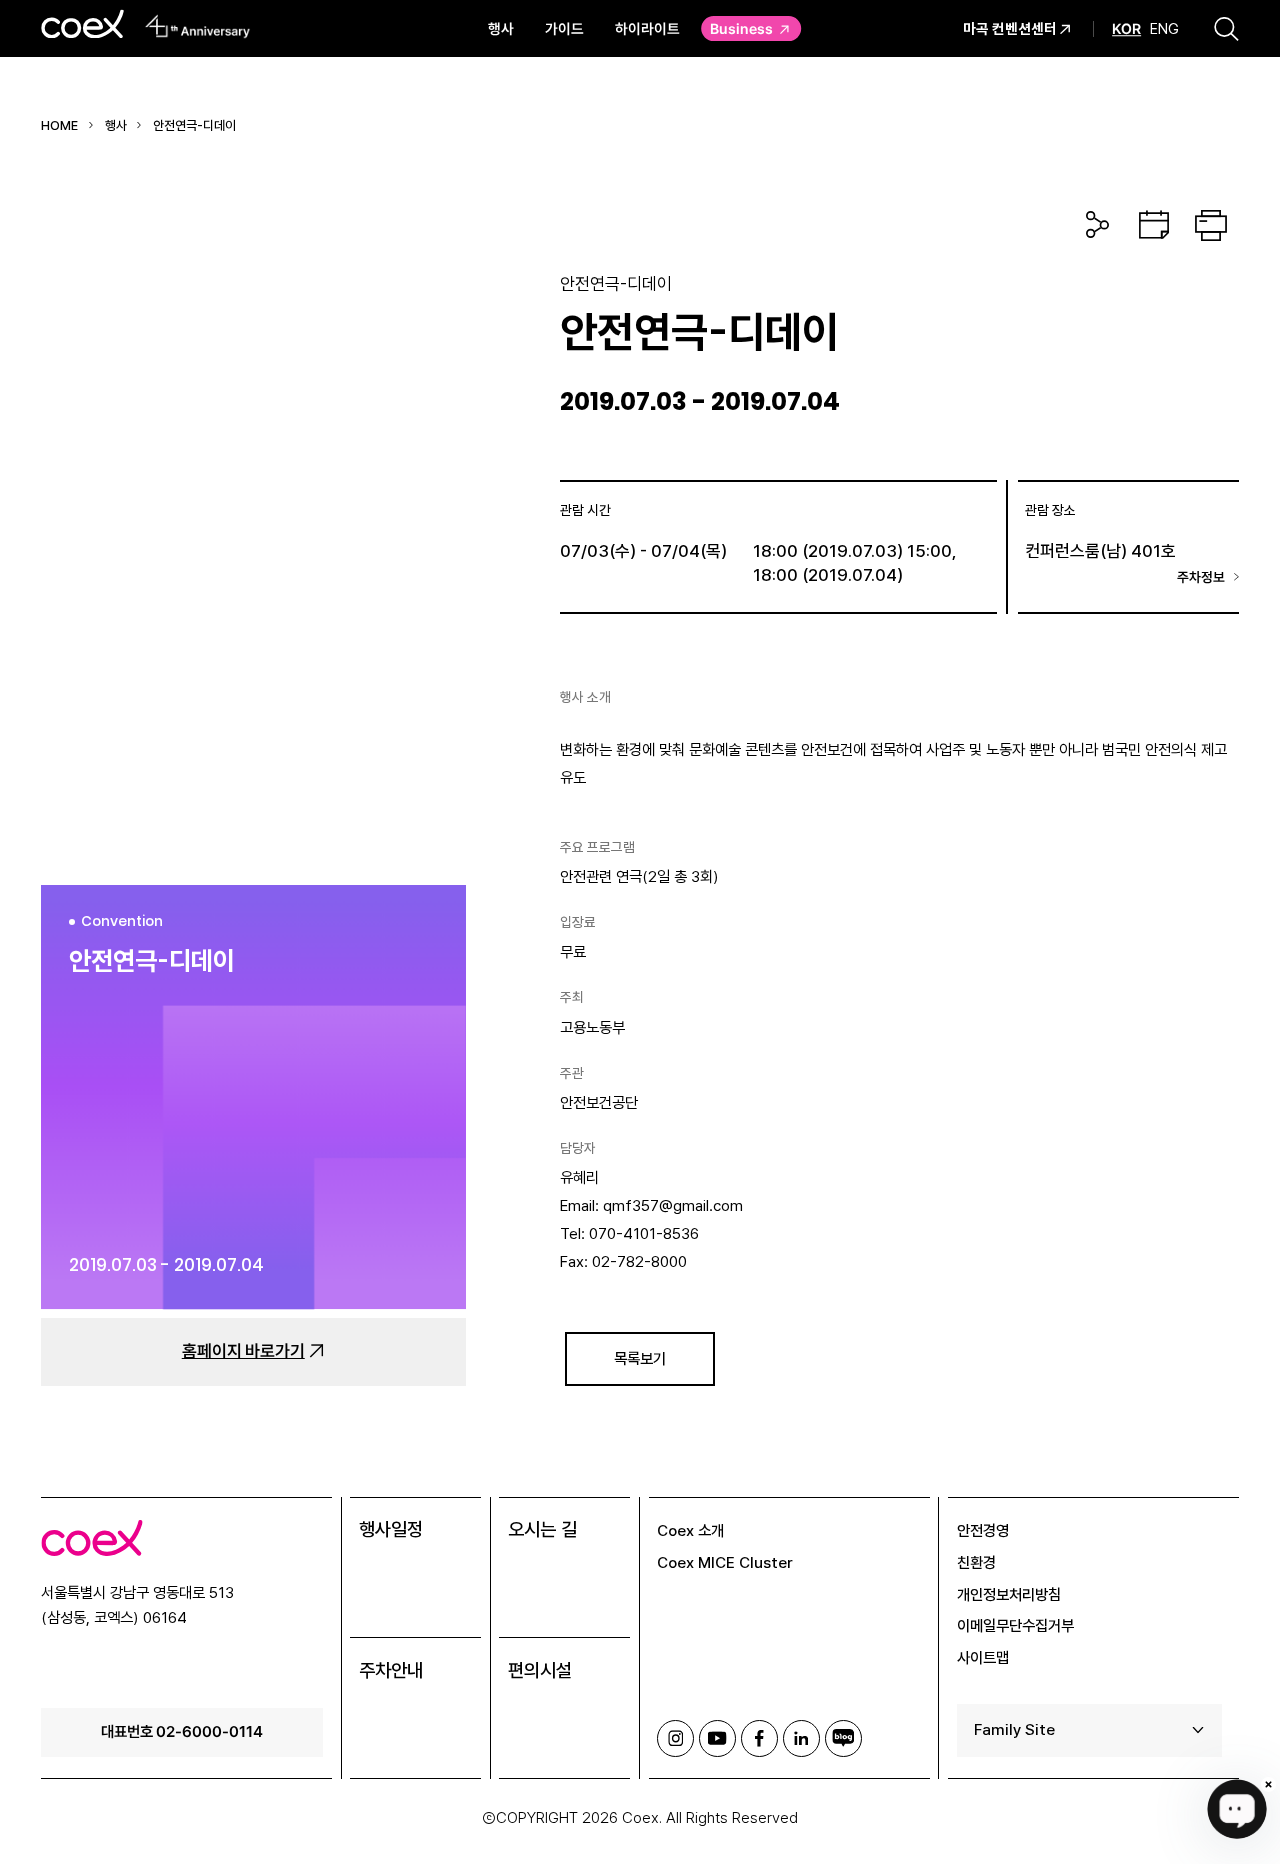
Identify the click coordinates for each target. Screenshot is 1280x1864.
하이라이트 (647, 28)
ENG (1164, 28)
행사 (501, 28)
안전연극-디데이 (194, 125)
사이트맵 (983, 1657)
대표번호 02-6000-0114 (182, 1731)
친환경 (976, 1562)
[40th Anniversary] (197, 26)
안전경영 (983, 1530)
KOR (1126, 29)
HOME (59, 125)
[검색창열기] (1226, 28)
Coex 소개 (690, 1530)
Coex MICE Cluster (725, 1562)
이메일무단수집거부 (1015, 1625)
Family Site (1014, 1729)
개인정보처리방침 (1009, 1594)
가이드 (564, 28)
